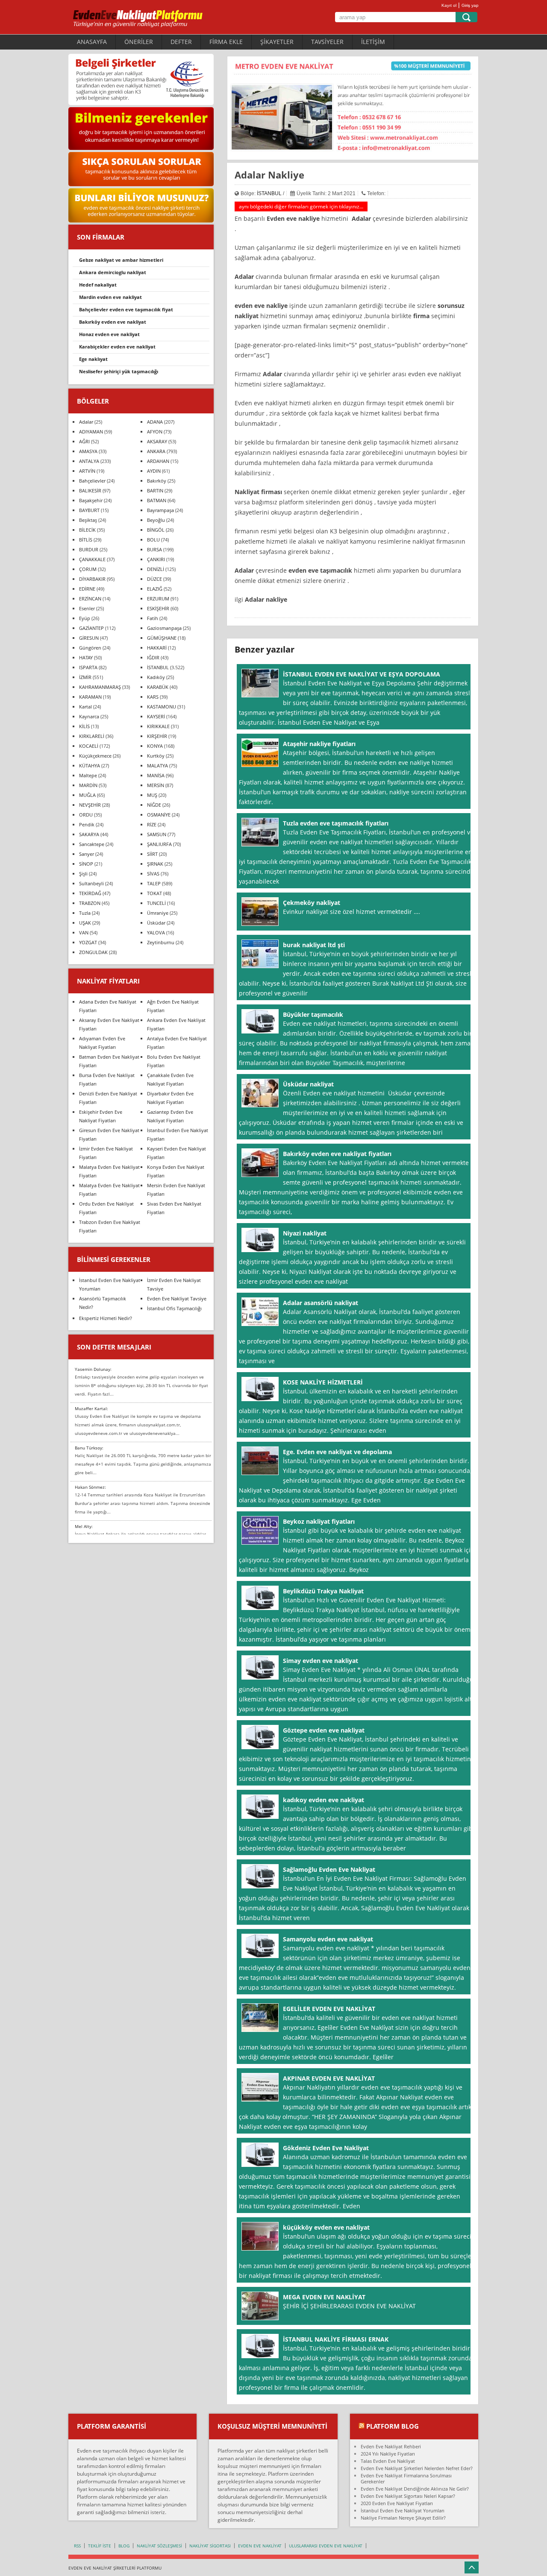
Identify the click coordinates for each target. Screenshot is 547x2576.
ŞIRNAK (155, 864)
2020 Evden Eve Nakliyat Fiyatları (397, 2503)
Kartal (85, 707)
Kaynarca (89, 716)
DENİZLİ (156, 569)
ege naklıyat (93, 359)
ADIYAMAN (91, 432)
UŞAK (85, 923)
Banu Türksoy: (89, 1448)
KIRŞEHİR (157, 736)
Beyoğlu (156, 520)
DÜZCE (154, 579)
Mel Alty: (84, 1526)
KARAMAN (90, 697)
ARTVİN (87, 471)
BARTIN (155, 490)
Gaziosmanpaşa (164, 628)
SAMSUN (157, 834)
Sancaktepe (92, 844)
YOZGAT (88, 942)
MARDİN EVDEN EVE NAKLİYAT (110, 297)
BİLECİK (87, 530)
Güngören (90, 648)
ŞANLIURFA (159, 844)
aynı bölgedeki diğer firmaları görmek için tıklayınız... (301, 206)
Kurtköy (156, 756)
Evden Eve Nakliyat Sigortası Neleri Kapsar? (408, 2496)
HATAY (86, 657)
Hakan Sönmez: (90, 1487)
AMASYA (88, 451)
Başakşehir (91, 500)
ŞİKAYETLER (277, 42)
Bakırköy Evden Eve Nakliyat (113, 322)
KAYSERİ (156, 716)
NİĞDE (154, 805)
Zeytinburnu (161, 942)
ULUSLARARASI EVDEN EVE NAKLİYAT (326, 2546)
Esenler (87, 608)
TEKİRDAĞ (90, 893)
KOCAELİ (89, 746)
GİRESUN (89, 638)
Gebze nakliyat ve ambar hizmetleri (121, 260)
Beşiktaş (88, 520)
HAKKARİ (157, 648)
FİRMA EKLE (226, 42)
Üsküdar (156, 923)
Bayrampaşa (160, 510)
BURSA (154, 549)
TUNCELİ (156, 903)
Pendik (87, 824)
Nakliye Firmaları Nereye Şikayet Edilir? (403, 2518)
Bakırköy (157, 481)
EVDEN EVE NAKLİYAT (260, 2546)
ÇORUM (88, 569)
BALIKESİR (90, 490)
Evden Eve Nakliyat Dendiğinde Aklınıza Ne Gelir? (415, 2489)
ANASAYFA (92, 42)
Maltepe (88, 775)
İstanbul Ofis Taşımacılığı (174, 1308)
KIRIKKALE (158, 726)
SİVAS (153, 874)
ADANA (155, 422)
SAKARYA (89, 834)
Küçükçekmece (95, 756)
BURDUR (89, 549)
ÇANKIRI (156, 559)
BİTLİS (86, 540)
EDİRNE (87, 589)
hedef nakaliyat (98, 285)
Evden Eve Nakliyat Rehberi (391, 2446)
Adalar (86, 422)
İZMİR (85, 677)
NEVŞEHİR (90, 805)
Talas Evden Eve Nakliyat (388, 2461)
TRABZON (90, 903)
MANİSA (156, 775)
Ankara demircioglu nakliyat (113, 272)
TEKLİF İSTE (100, 2546)
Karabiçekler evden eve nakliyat (117, 347)
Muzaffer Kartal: (91, 1408)
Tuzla (85, 913)
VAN (84, 932)
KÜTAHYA (90, 765)
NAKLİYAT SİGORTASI (210, 2546)
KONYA (155, 746)
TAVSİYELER (327, 42)
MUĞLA (87, 795)
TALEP (154, 883)
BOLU (153, 540)
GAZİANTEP (91, 628)
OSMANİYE (159, 815)
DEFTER (181, 42)
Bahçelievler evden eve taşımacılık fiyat (126, 309)
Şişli (83, 874)
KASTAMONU (162, 707)
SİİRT (152, 854)
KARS (153, 697)
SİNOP (86, 864)
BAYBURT (89, 510)
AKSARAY (157, 441)
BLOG (124, 2546)
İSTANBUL (269, 193)
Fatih (153, 618)
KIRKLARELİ (92, 736)
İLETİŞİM (373, 42)
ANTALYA (89, 461)
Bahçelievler (92, 481)
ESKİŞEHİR (158, 608)
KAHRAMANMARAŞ (100, 687)
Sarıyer (87, 854)
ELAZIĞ (155, 589)
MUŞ (152, 795)
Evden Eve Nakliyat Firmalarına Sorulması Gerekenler (406, 2478)
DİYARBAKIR (92, 579)
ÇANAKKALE (92, 559)
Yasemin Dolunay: (93, 1369)
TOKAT (154, 893)
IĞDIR (153, 657)
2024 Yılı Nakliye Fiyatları (388, 2454)
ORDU (86, 815)
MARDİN (88, 785)
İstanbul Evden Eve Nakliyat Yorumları (403, 2510)
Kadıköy (156, 677)
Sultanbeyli (91, 883)
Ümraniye (158, 913)
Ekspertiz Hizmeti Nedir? (106, 1318)
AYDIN (154, 471)
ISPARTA (88, 667)
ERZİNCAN (90, 599)
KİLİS (84, 726)
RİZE (152, 824)
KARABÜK (158, 687)
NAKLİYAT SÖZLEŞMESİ (159, 2546)
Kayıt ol (449, 5)
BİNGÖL (156, 530)
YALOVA (156, 932)
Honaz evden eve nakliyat (109, 334)
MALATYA (157, 765)
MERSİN (156, 785)
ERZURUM (158, 599)
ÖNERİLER (139, 42)
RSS (77, 2546)
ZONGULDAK (93, 952)
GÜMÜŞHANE (162, 638)
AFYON (155, 432)
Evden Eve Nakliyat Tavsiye (177, 1298)
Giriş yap (470, 5)
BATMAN (157, 500)
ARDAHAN (158, 461)
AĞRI (84, 441)
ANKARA (156, 451)
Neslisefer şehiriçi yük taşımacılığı (119, 371)
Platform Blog (393, 2426)
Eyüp (85, 618)
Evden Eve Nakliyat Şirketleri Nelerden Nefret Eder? (417, 2468)
